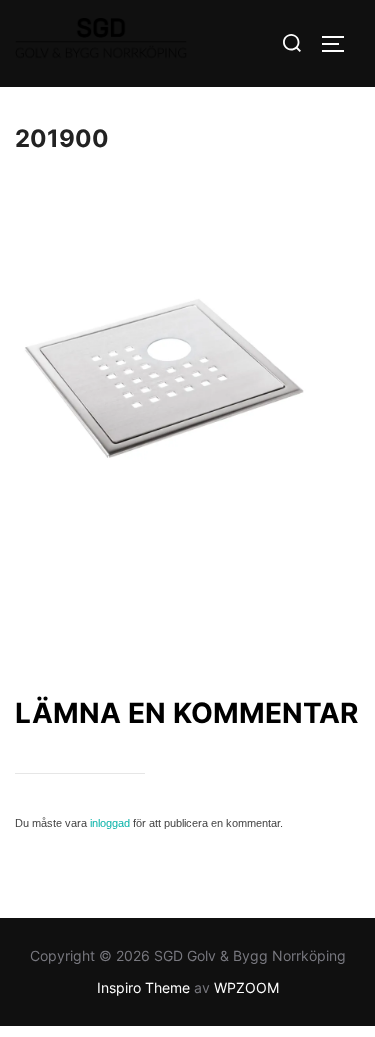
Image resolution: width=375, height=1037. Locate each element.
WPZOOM (246, 987)
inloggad (110, 823)
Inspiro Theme (143, 987)
